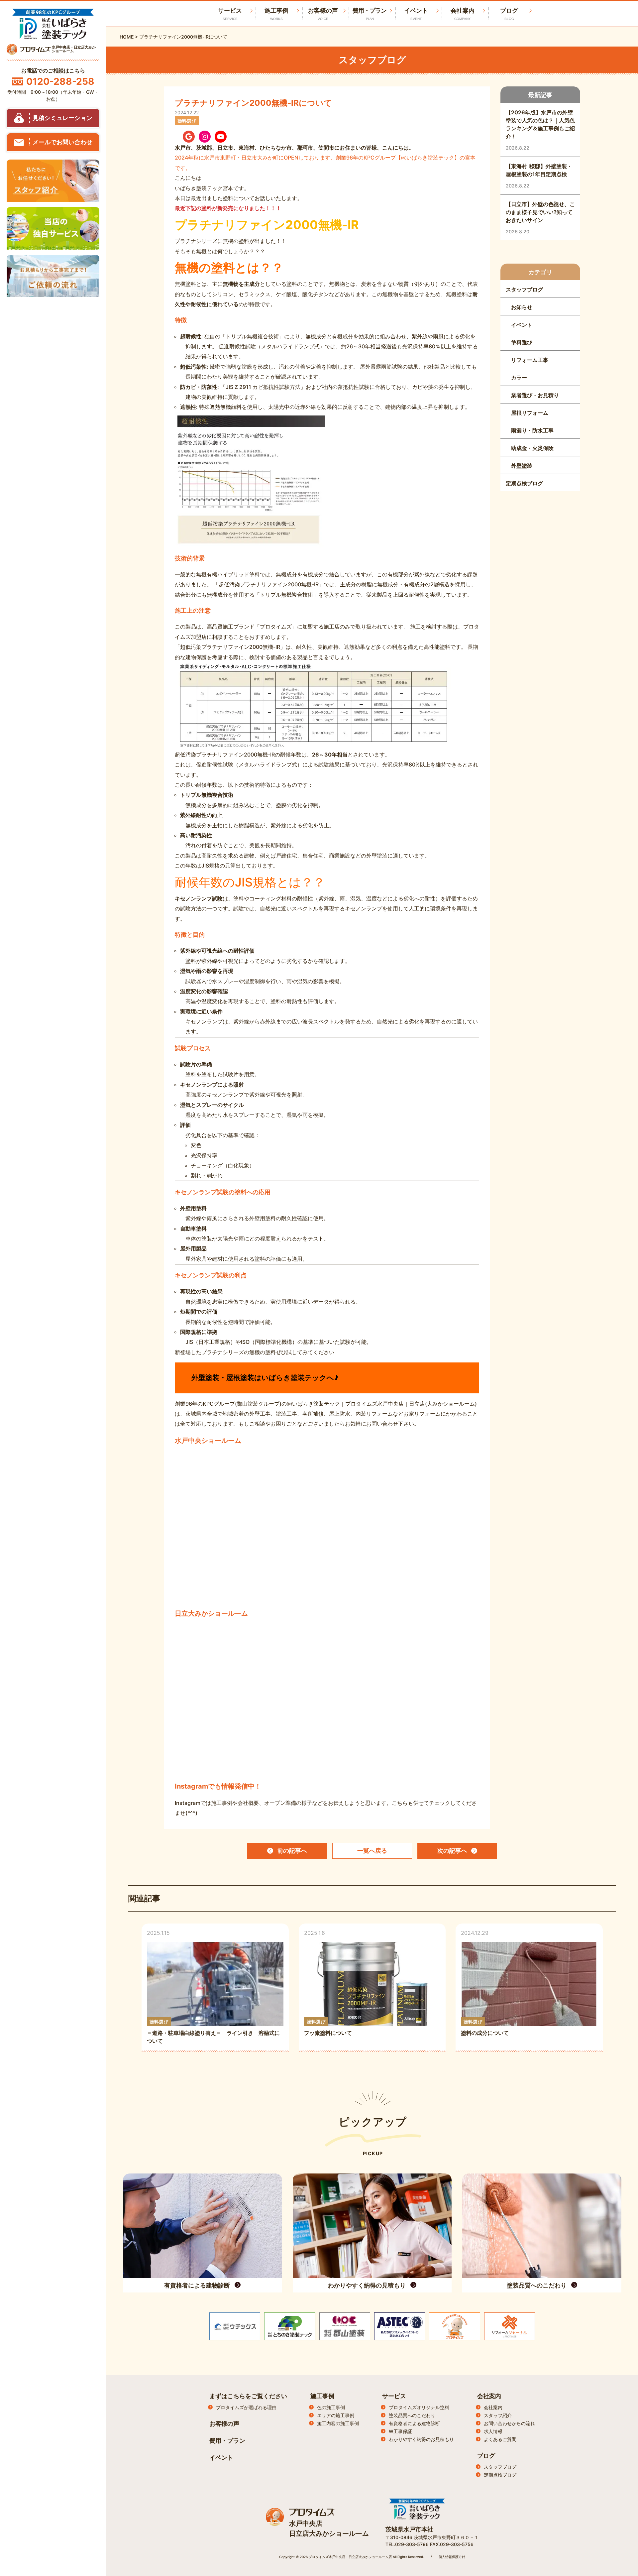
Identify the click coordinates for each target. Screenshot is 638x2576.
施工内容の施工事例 (338, 2423)
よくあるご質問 (500, 2439)
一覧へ (372, 1851)
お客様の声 (323, 14)
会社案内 (463, 14)
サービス (394, 2396)
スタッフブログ (500, 2467)
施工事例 (276, 14)
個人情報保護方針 (452, 2557)
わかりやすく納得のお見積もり (421, 2439)
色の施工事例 (331, 2407)
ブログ (509, 14)
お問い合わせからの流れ (509, 2423)
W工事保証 (400, 2431)
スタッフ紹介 (498, 2415)
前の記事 (292, 1851)
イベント (416, 14)
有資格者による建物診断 (414, 2423)
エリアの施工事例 (336, 2415)
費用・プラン (370, 14)
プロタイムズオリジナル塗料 (419, 2407)
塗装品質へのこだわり (412, 2415)
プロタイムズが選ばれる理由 (246, 2407)
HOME (127, 37)
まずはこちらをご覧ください (248, 2396)
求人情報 (493, 2431)
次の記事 (452, 1851)
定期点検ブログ (500, 2475)
